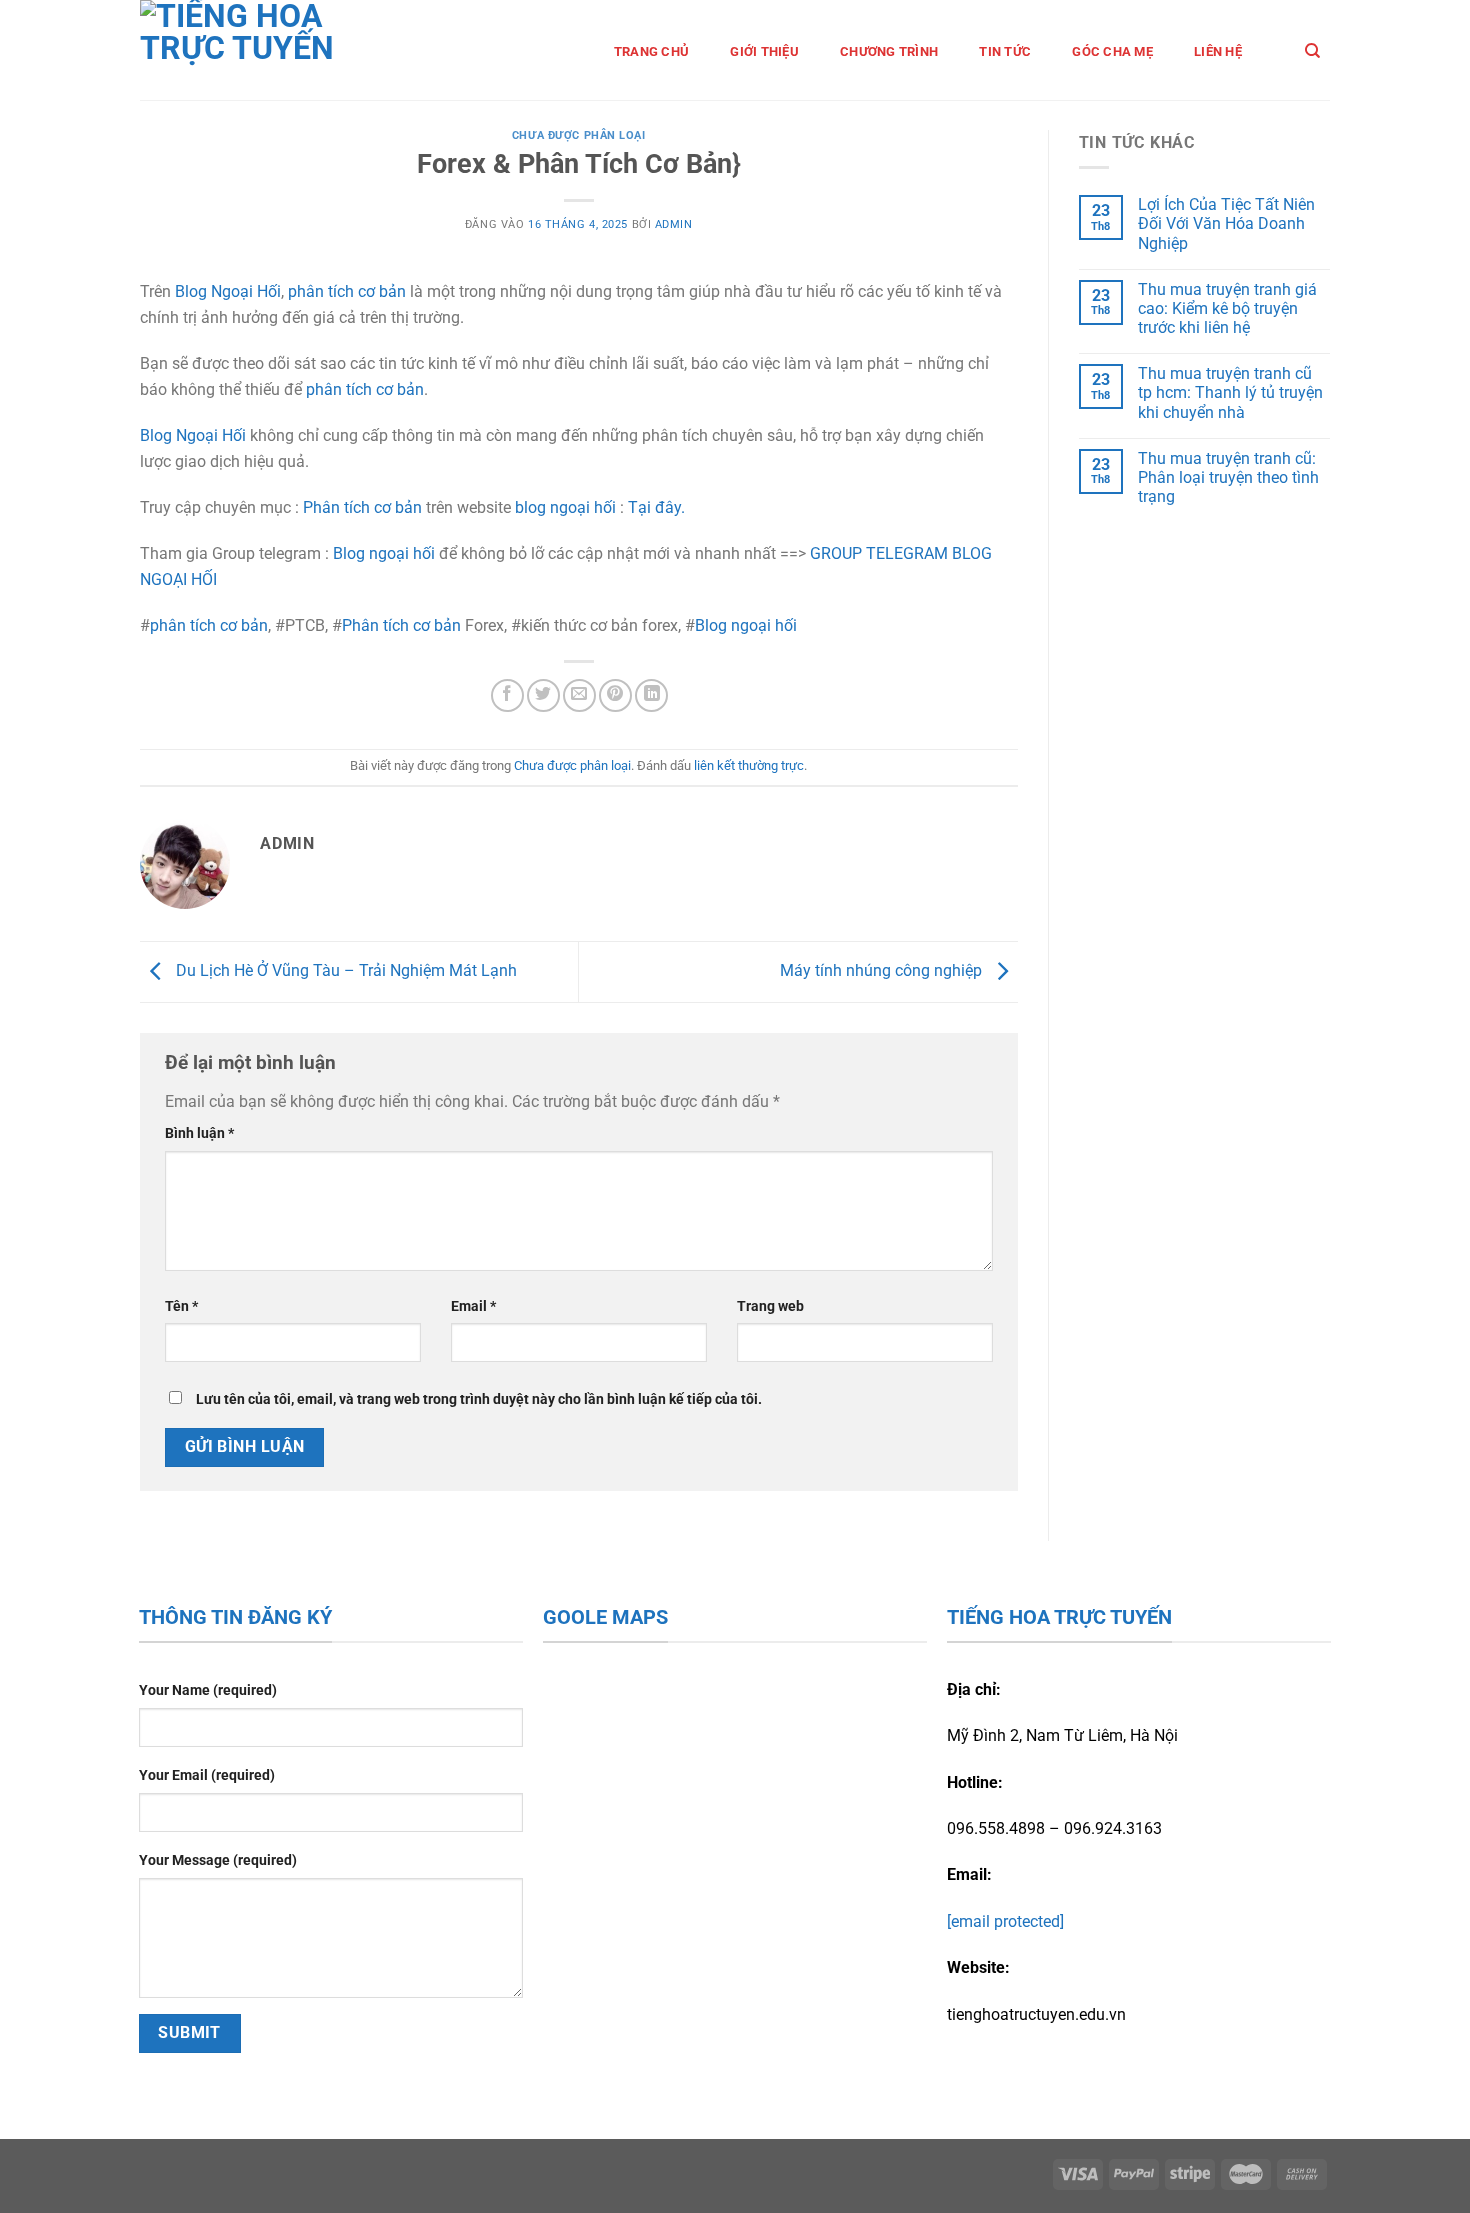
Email (473, 1306)
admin (674, 224)
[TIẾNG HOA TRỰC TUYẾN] (266, 50)
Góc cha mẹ (1112, 51)
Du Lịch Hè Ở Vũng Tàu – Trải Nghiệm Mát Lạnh (344, 970)
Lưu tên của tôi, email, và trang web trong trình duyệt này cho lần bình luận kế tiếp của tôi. (479, 1399)
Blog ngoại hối (384, 553)
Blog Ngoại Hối (228, 291)
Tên (181, 1306)
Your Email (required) (207, 1775)
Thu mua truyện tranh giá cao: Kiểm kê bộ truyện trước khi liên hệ (1227, 308)
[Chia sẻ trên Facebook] (507, 695)
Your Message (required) (218, 1860)
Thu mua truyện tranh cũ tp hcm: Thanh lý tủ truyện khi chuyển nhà (1230, 392)
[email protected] (1005, 1921)
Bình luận (199, 1133)
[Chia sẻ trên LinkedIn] (651, 695)
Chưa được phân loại (579, 135)
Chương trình (889, 51)
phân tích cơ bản (347, 291)
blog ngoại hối (565, 507)
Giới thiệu (764, 51)
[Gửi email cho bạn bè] (579, 695)
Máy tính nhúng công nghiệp (883, 970)
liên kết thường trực (749, 765)
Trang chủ (651, 51)
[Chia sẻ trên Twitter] (543, 695)
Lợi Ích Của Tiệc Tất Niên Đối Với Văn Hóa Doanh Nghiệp (1226, 223)
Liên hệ (1218, 51)
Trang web (770, 1306)
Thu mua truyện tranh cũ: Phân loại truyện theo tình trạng (1228, 477)
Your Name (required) (208, 1690)
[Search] (1312, 51)
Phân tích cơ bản (362, 507)
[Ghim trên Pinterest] (615, 695)
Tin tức (1005, 51)
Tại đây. (656, 507)
